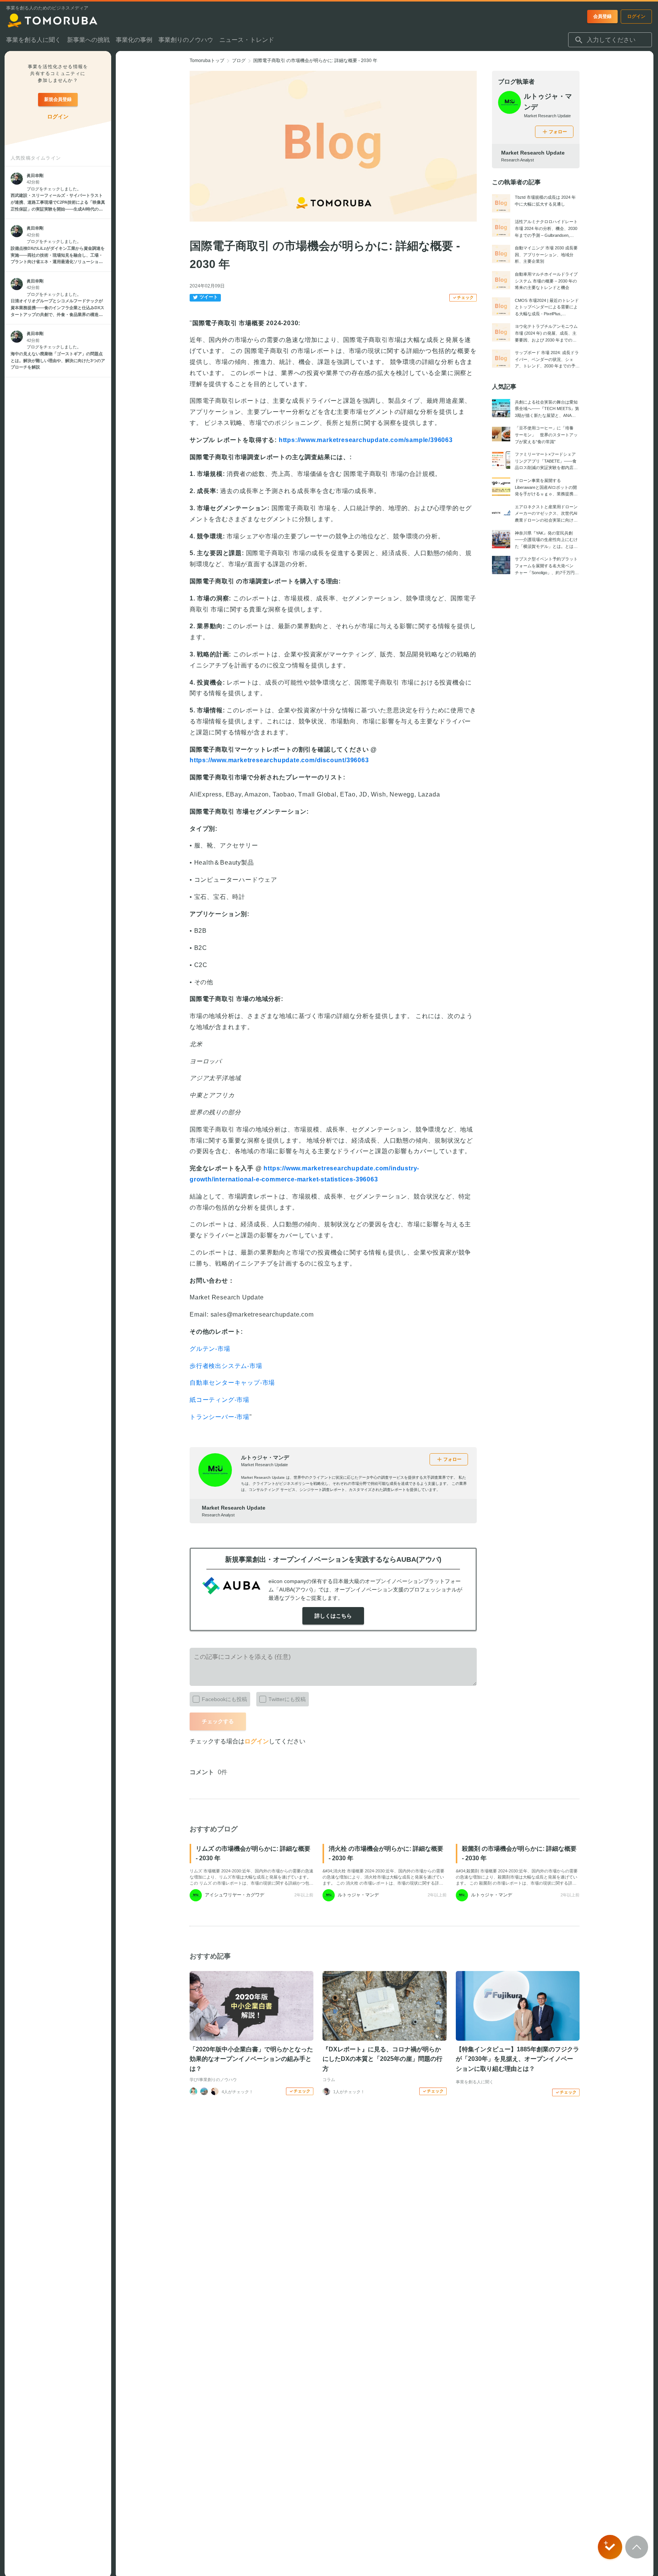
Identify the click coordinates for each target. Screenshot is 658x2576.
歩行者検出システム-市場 (226, 1366)
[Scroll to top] (637, 2547)
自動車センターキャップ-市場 (232, 1383)
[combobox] (610, 40)
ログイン (257, 1741)
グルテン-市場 (210, 1349)
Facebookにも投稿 (224, 1699)
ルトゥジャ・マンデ (265, 1457)
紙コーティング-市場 (220, 1400)
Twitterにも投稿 (287, 1699)
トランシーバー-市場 (220, 1417)
